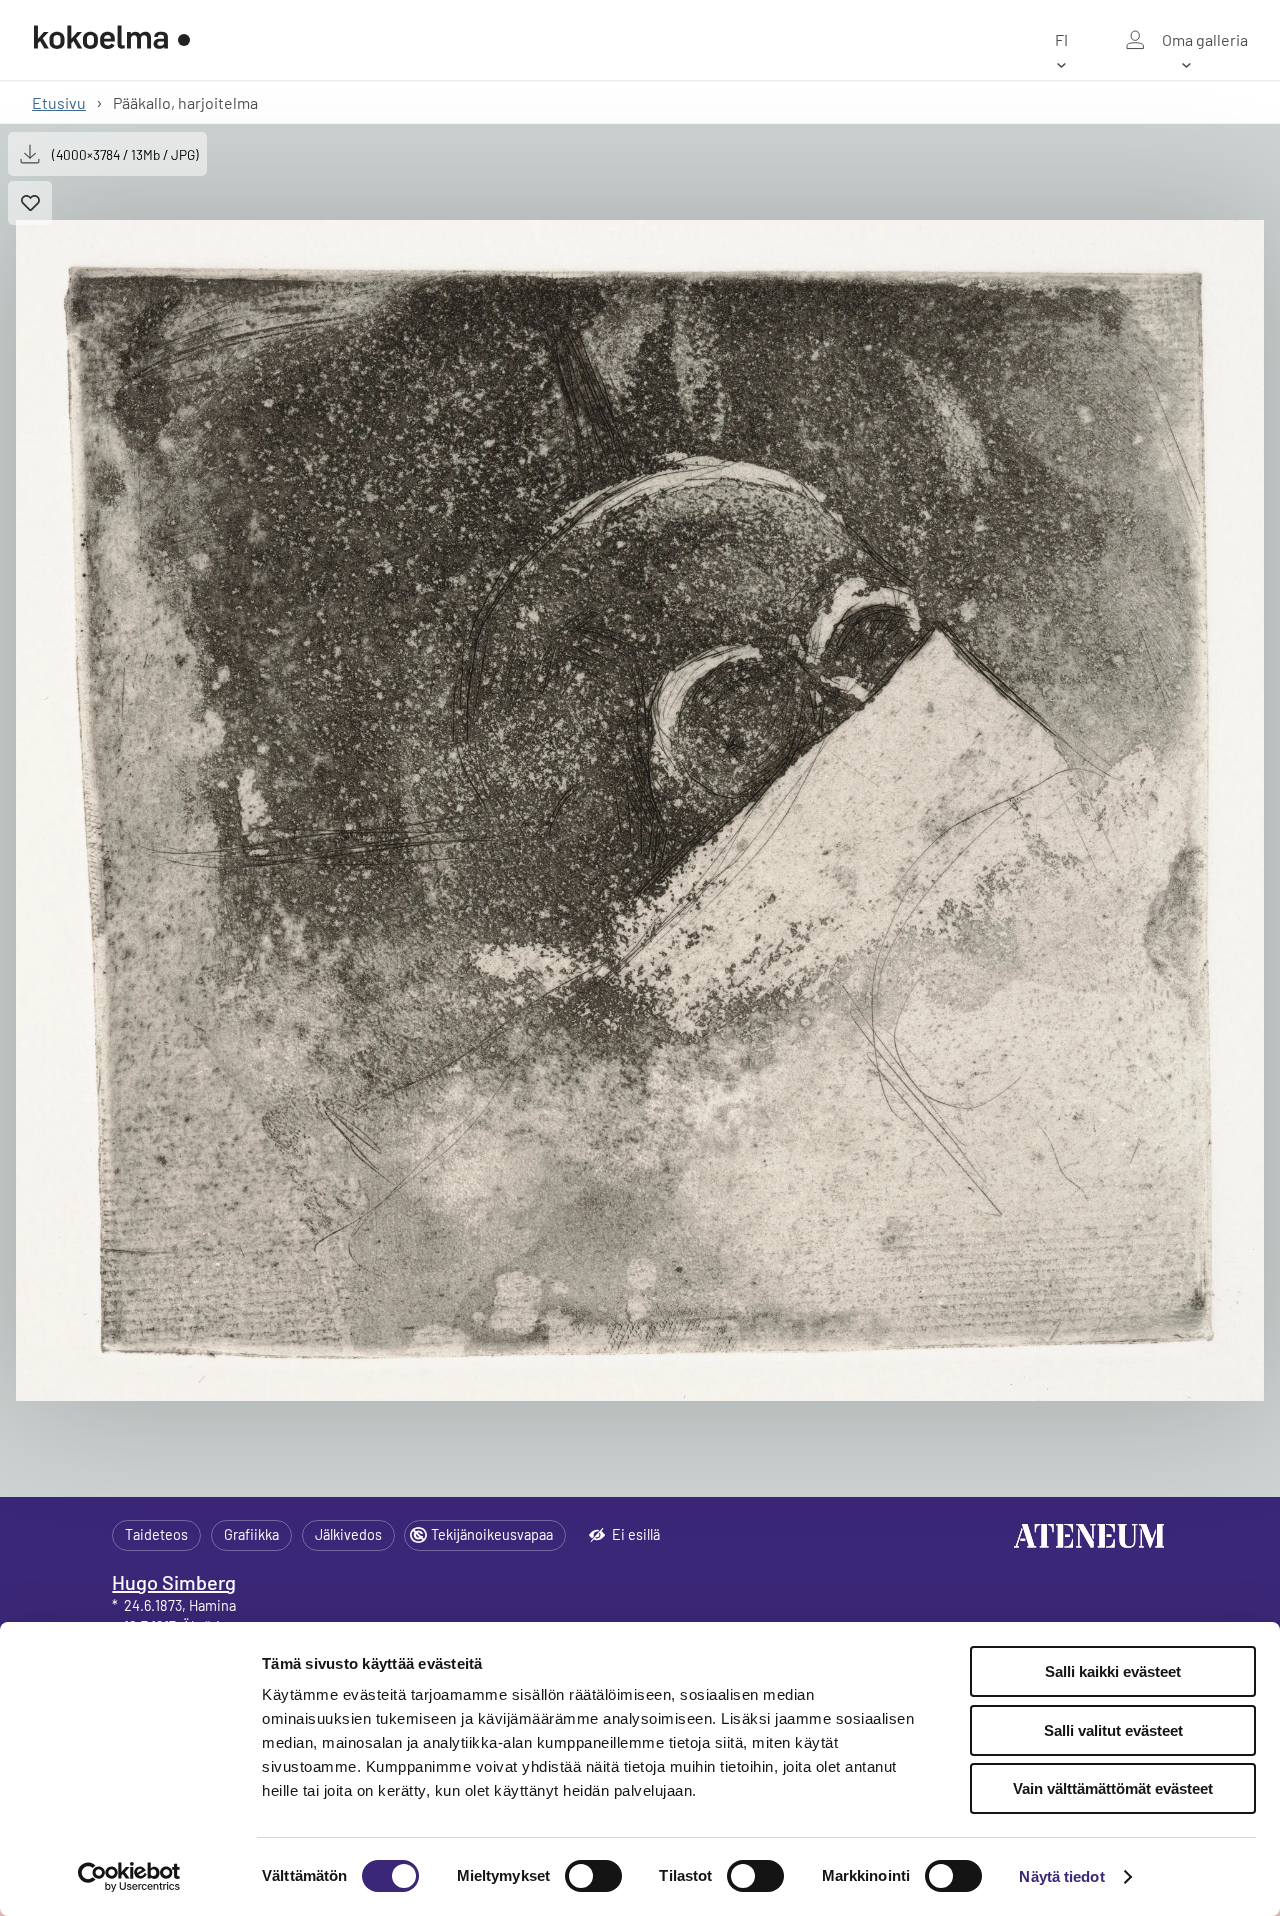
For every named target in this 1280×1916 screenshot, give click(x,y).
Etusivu (59, 102)
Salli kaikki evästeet (1113, 1671)
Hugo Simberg (174, 1582)
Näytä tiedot (1061, 1876)
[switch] (593, 1876)
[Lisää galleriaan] (30, 203)
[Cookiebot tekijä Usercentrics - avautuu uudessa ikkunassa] (129, 1877)
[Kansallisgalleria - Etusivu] (112, 40)
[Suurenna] (640, 810)
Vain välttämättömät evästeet (1113, 1788)
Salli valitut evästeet (1113, 1730)
